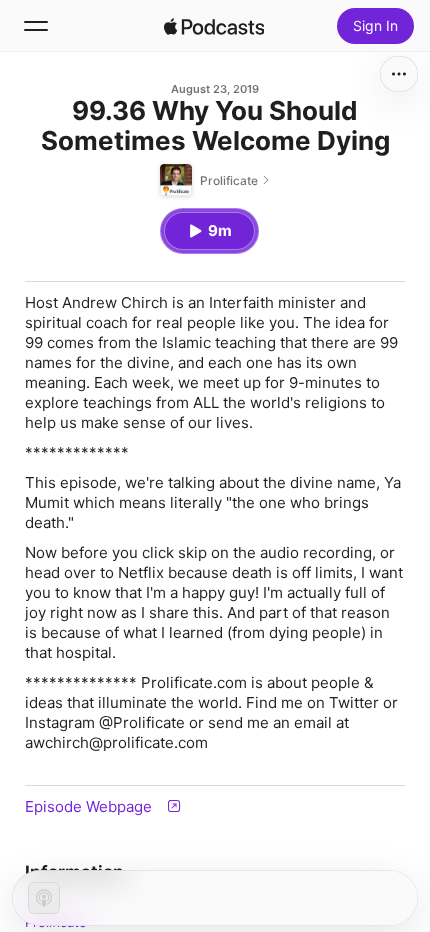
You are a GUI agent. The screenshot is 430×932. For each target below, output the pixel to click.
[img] (214, 26)
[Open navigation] (36, 26)
